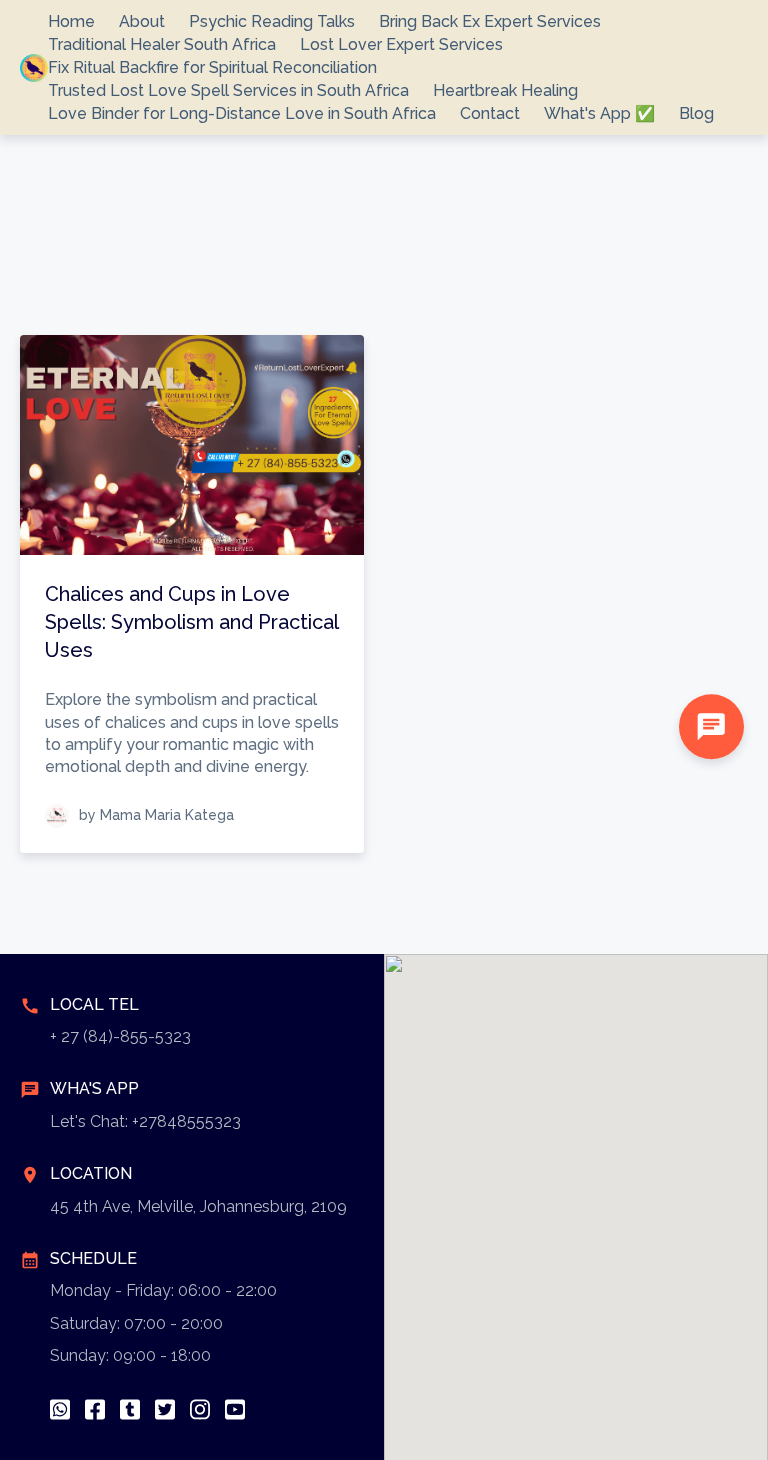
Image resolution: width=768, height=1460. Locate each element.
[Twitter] (165, 1409)
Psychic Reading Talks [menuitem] (272, 21)
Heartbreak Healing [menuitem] (505, 90)
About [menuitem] (142, 21)
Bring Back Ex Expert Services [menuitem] (490, 21)
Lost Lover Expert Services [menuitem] (401, 44)
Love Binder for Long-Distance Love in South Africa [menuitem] (242, 113)
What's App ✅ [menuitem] (599, 113)
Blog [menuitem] (696, 113)
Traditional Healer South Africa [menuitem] (162, 44)
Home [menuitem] (71, 21)
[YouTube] (235, 1409)
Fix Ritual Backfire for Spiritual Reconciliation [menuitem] (212, 67)
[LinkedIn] (130, 1409)
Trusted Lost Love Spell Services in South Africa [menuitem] (228, 90)
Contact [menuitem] (490, 113)
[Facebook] (95, 1409)
